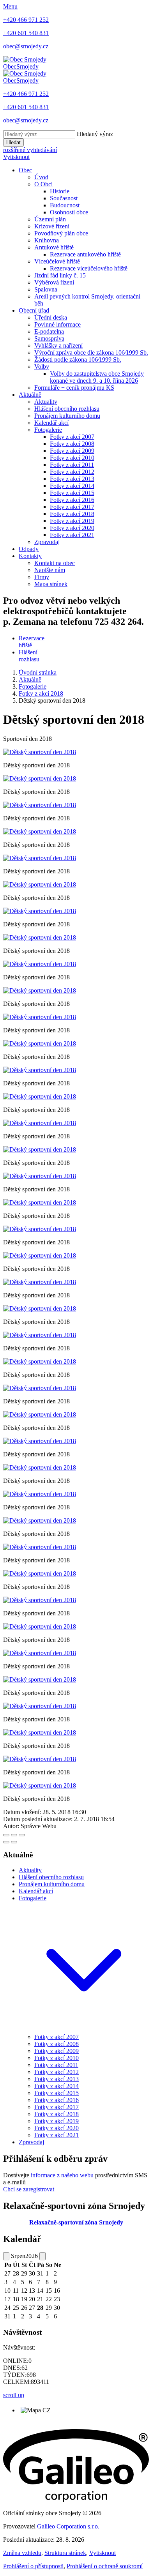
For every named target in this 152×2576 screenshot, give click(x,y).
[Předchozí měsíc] (6, 2256)
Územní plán (50, 219)
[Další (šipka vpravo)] (14, 1842)
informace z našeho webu (62, 2175)
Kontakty (30, 556)
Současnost (64, 198)
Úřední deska (51, 317)
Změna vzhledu (22, 2553)
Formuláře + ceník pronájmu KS (74, 388)
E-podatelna (49, 331)
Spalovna (46, 289)
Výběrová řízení (54, 282)
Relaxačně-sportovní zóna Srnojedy (76, 2222)
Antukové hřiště (54, 247)
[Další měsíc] (42, 2256)
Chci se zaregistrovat (29, 2189)
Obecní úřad (34, 310)
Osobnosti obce (69, 212)
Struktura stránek (65, 2553)
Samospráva (49, 338)
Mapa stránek (51, 584)
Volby (42, 367)
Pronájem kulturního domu (67, 416)
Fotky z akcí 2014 (72, 486)
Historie (60, 191)
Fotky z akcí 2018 (72, 514)
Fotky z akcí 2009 (72, 451)
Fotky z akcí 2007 (72, 437)
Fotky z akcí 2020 (72, 528)
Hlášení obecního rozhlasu (67, 409)
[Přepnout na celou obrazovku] (14, 1835)
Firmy (42, 577)
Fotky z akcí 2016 (72, 500)
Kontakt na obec (55, 563)
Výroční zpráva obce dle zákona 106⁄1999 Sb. (91, 352)
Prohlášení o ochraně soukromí (105, 2566)
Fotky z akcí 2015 (72, 493)
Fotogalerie (48, 430)
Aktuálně (30, 395)
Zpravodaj (47, 542)
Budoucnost (65, 205)
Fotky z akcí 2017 (72, 507)
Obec (25, 170)
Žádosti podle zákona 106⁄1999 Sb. (78, 360)
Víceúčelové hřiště (57, 261)
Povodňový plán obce (61, 233)
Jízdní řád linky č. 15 (60, 275)
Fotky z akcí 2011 (72, 465)
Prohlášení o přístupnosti (33, 2566)
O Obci (43, 184)
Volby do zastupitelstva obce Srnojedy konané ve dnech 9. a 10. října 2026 (97, 377)
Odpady (29, 549)
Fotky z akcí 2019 (72, 521)
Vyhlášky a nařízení (58, 345)
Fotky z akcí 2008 (72, 444)
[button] (84, 2030)
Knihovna (47, 240)
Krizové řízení (52, 226)
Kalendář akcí (51, 423)
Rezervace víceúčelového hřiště (89, 268)
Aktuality (46, 402)
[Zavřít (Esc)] (6, 1835)
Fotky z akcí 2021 (72, 535)
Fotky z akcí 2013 (72, 479)
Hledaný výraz (95, 134)
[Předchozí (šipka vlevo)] (6, 1842)
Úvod (41, 177)
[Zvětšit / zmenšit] (22, 1835)
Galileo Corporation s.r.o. (68, 2526)
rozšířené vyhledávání (30, 150)
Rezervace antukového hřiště (85, 254)
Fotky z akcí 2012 (72, 472)
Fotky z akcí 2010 (72, 458)
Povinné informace (57, 324)
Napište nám (50, 570)
